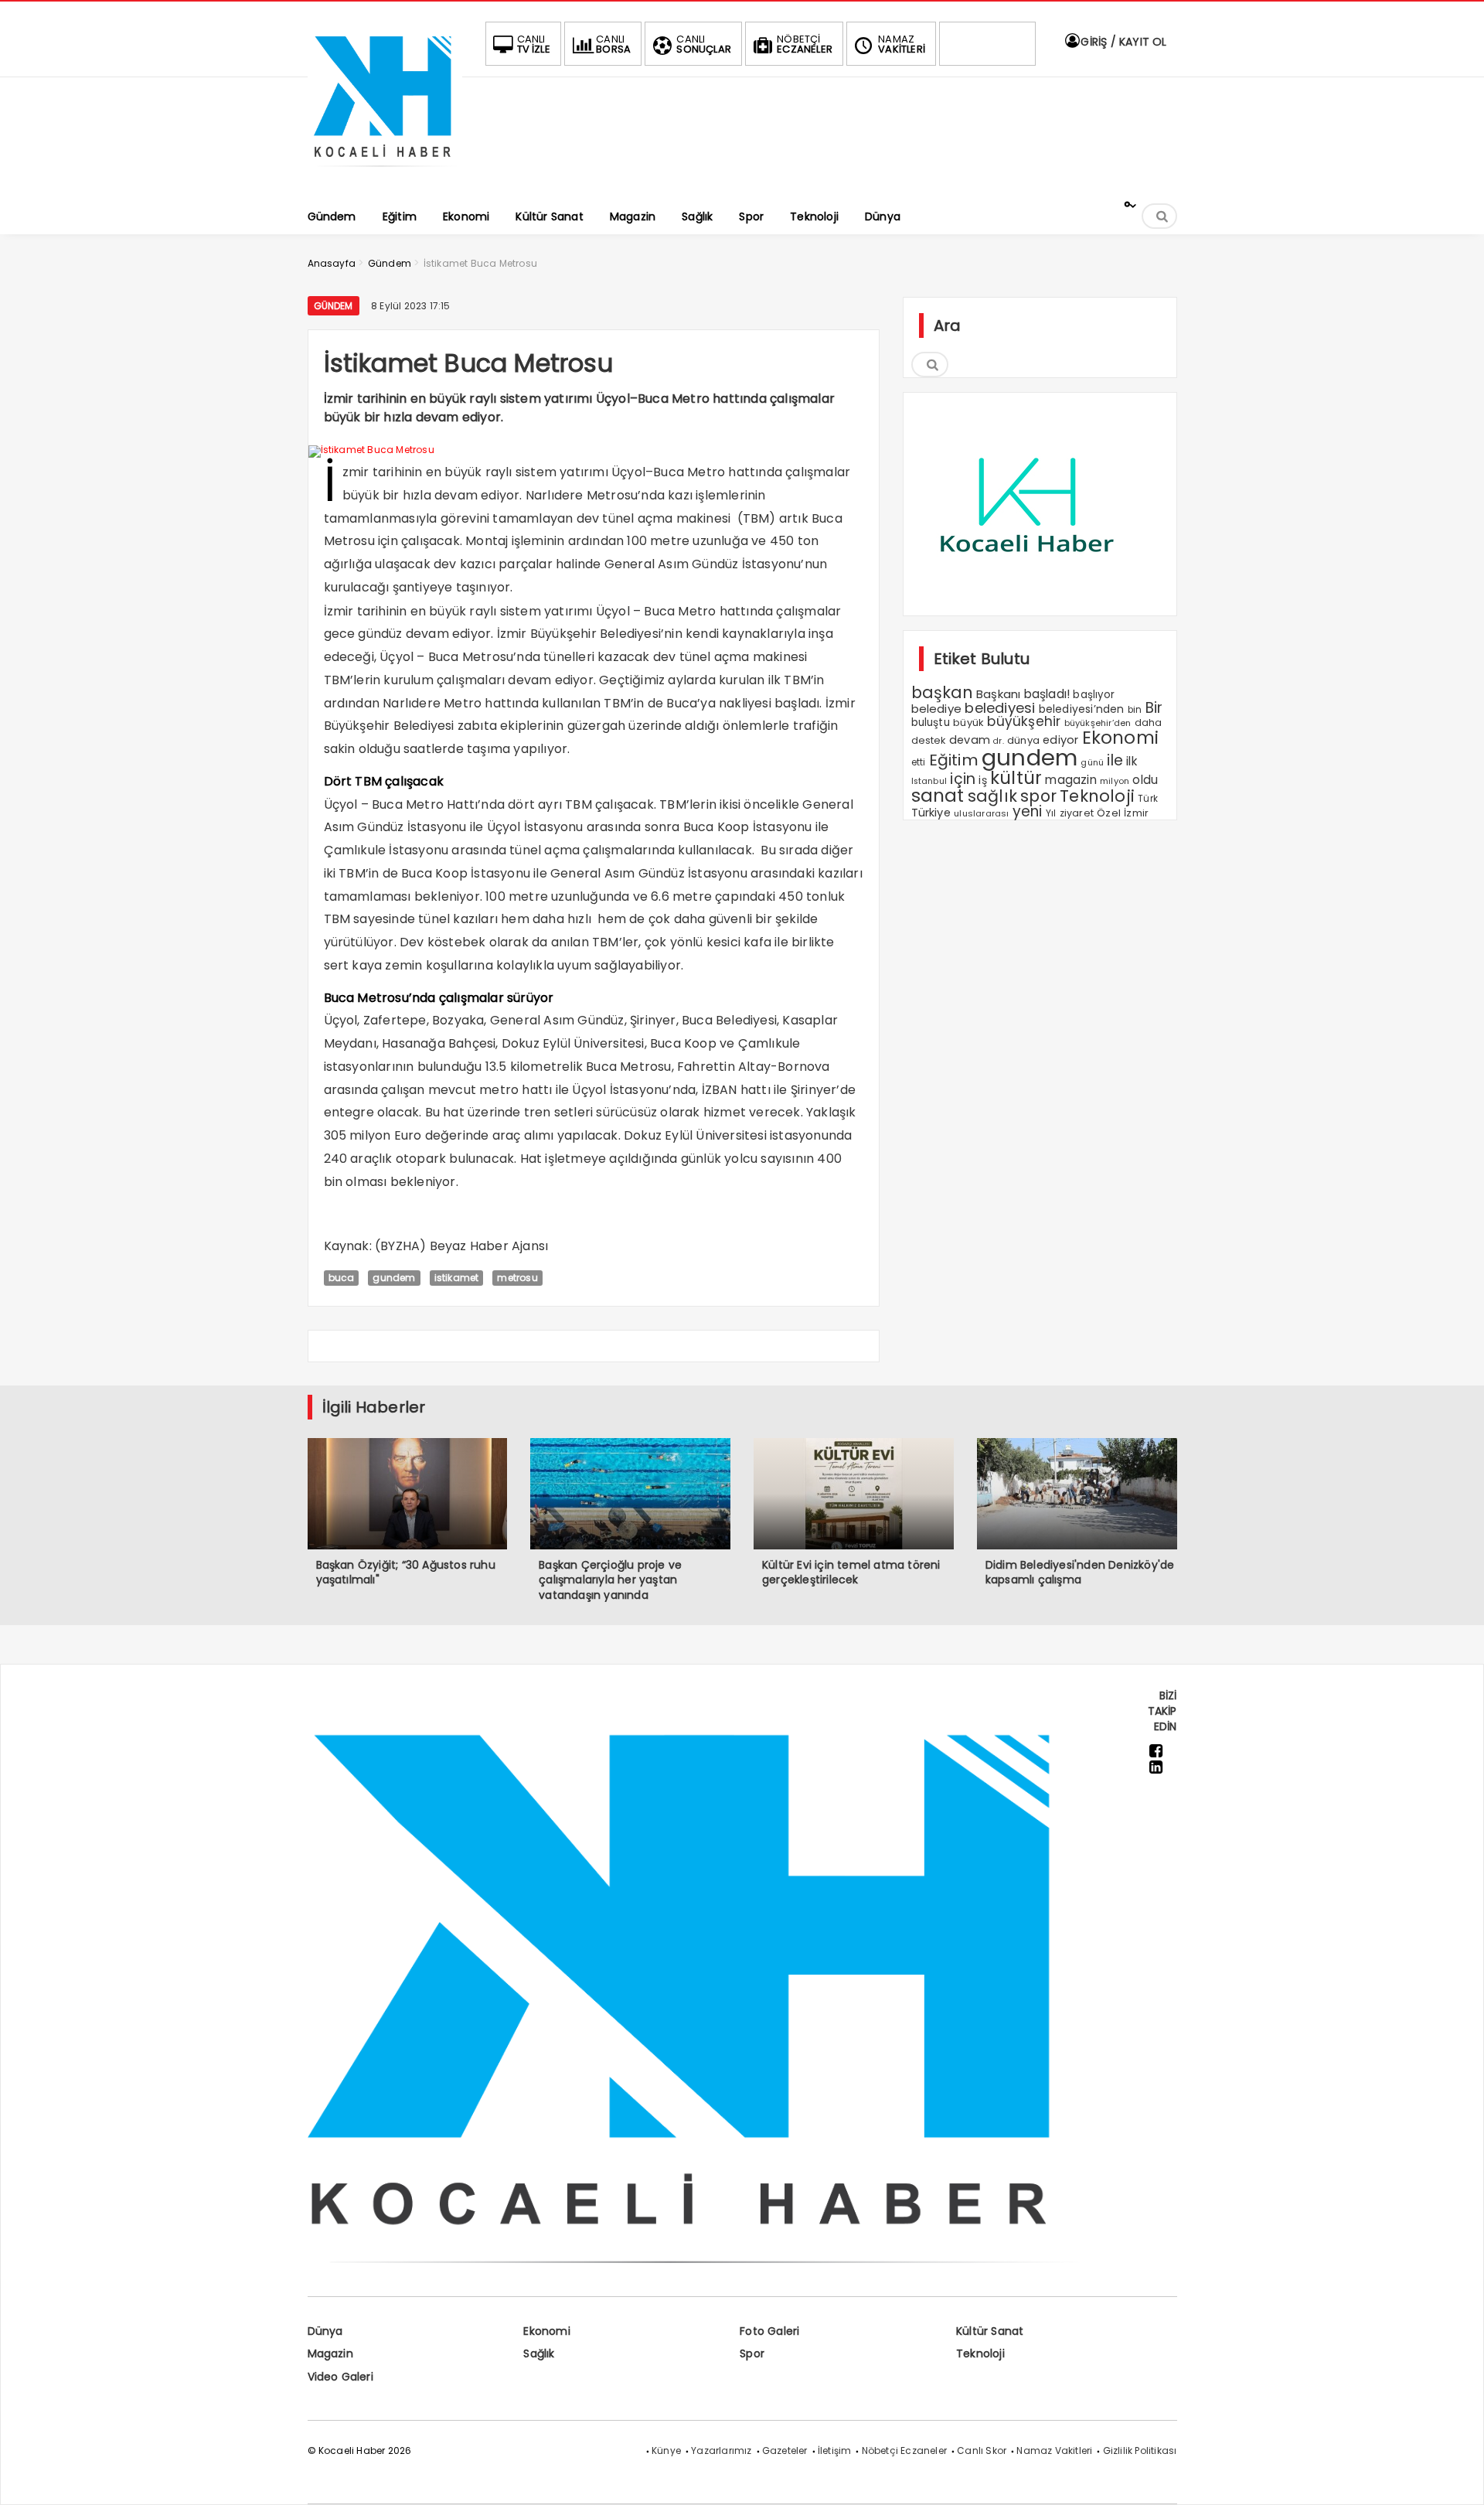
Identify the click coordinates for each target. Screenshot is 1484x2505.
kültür (1016, 778)
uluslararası (981, 813)
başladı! (1047, 694)
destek (929, 740)
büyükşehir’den (1098, 723)
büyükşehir (1024, 721)
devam (970, 740)
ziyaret (1077, 813)
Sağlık (539, 2353)
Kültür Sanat (990, 2331)
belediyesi (1000, 708)
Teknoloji (1097, 796)
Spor (752, 2353)
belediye (937, 709)
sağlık (992, 796)
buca (342, 1278)
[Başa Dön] (1457, 2478)
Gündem (334, 306)
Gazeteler (785, 2450)
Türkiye (931, 813)
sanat (938, 796)
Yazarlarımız (721, 2450)
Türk (1148, 799)
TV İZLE (534, 44)
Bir (1154, 708)
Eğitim (954, 760)
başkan (942, 692)
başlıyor (1094, 695)
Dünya (325, 2331)
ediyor (1060, 740)
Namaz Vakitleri (1054, 2450)
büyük (968, 723)
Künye (666, 2450)
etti (919, 762)
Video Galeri (340, 2377)
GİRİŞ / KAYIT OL (1122, 42)
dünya (1023, 740)
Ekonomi (1120, 738)
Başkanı (998, 694)
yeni (1028, 811)
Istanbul (929, 781)
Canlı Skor (982, 2450)
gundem (394, 1278)
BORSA (613, 44)
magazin (1070, 780)
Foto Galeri (769, 2331)
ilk (1132, 761)
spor (1038, 796)
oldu (1145, 780)
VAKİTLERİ (902, 44)
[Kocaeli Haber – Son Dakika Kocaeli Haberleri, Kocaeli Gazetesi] (385, 172)
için (963, 779)
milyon (1115, 781)
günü (1092, 762)
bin (1135, 710)
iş (982, 780)
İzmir (1136, 813)
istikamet (457, 1278)
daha (1149, 723)
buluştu (931, 723)
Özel (1109, 813)
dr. (999, 741)
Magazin (330, 2353)
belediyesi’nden (1082, 709)
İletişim (835, 2450)
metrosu (517, 1278)
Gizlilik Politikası (1140, 2450)
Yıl (1051, 813)
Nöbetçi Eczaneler (904, 2450)
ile (1115, 760)
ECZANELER (805, 44)
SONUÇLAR (704, 44)
